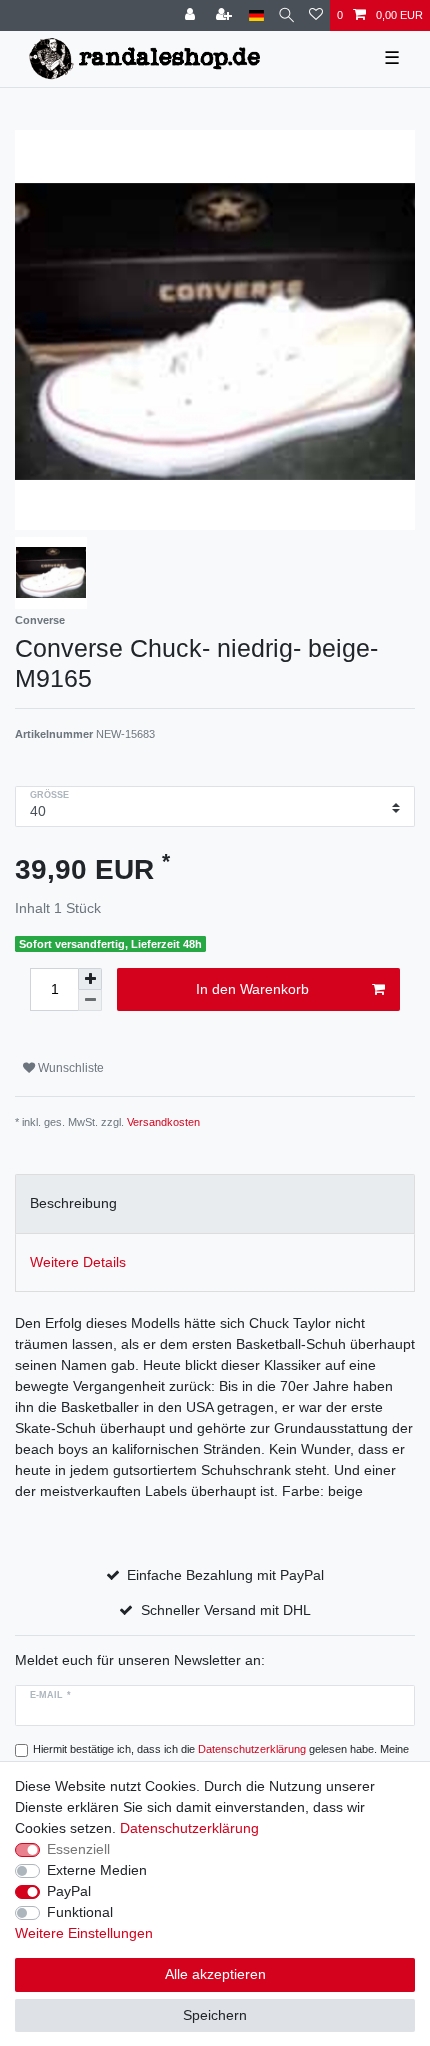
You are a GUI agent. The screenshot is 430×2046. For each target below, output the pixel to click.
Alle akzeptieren (215, 1974)
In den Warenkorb (252, 989)
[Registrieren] (226, 15)
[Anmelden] (192, 15)
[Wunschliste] (316, 15)
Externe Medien (97, 1870)
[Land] (256, 15)
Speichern (215, 2015)
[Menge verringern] (90, 1000)
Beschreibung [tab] (73, 1203)
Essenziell (78, 1849)
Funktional (80, 1912)
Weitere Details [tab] (78, 1262)
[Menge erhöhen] (90, 979)
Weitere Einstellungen (84, 1933)
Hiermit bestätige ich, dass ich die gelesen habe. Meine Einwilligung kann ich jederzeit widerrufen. (221, 1757)
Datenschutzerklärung (189, 1828)
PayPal (69, 1891)
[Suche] (286, 15)
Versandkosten (163, 1122)
